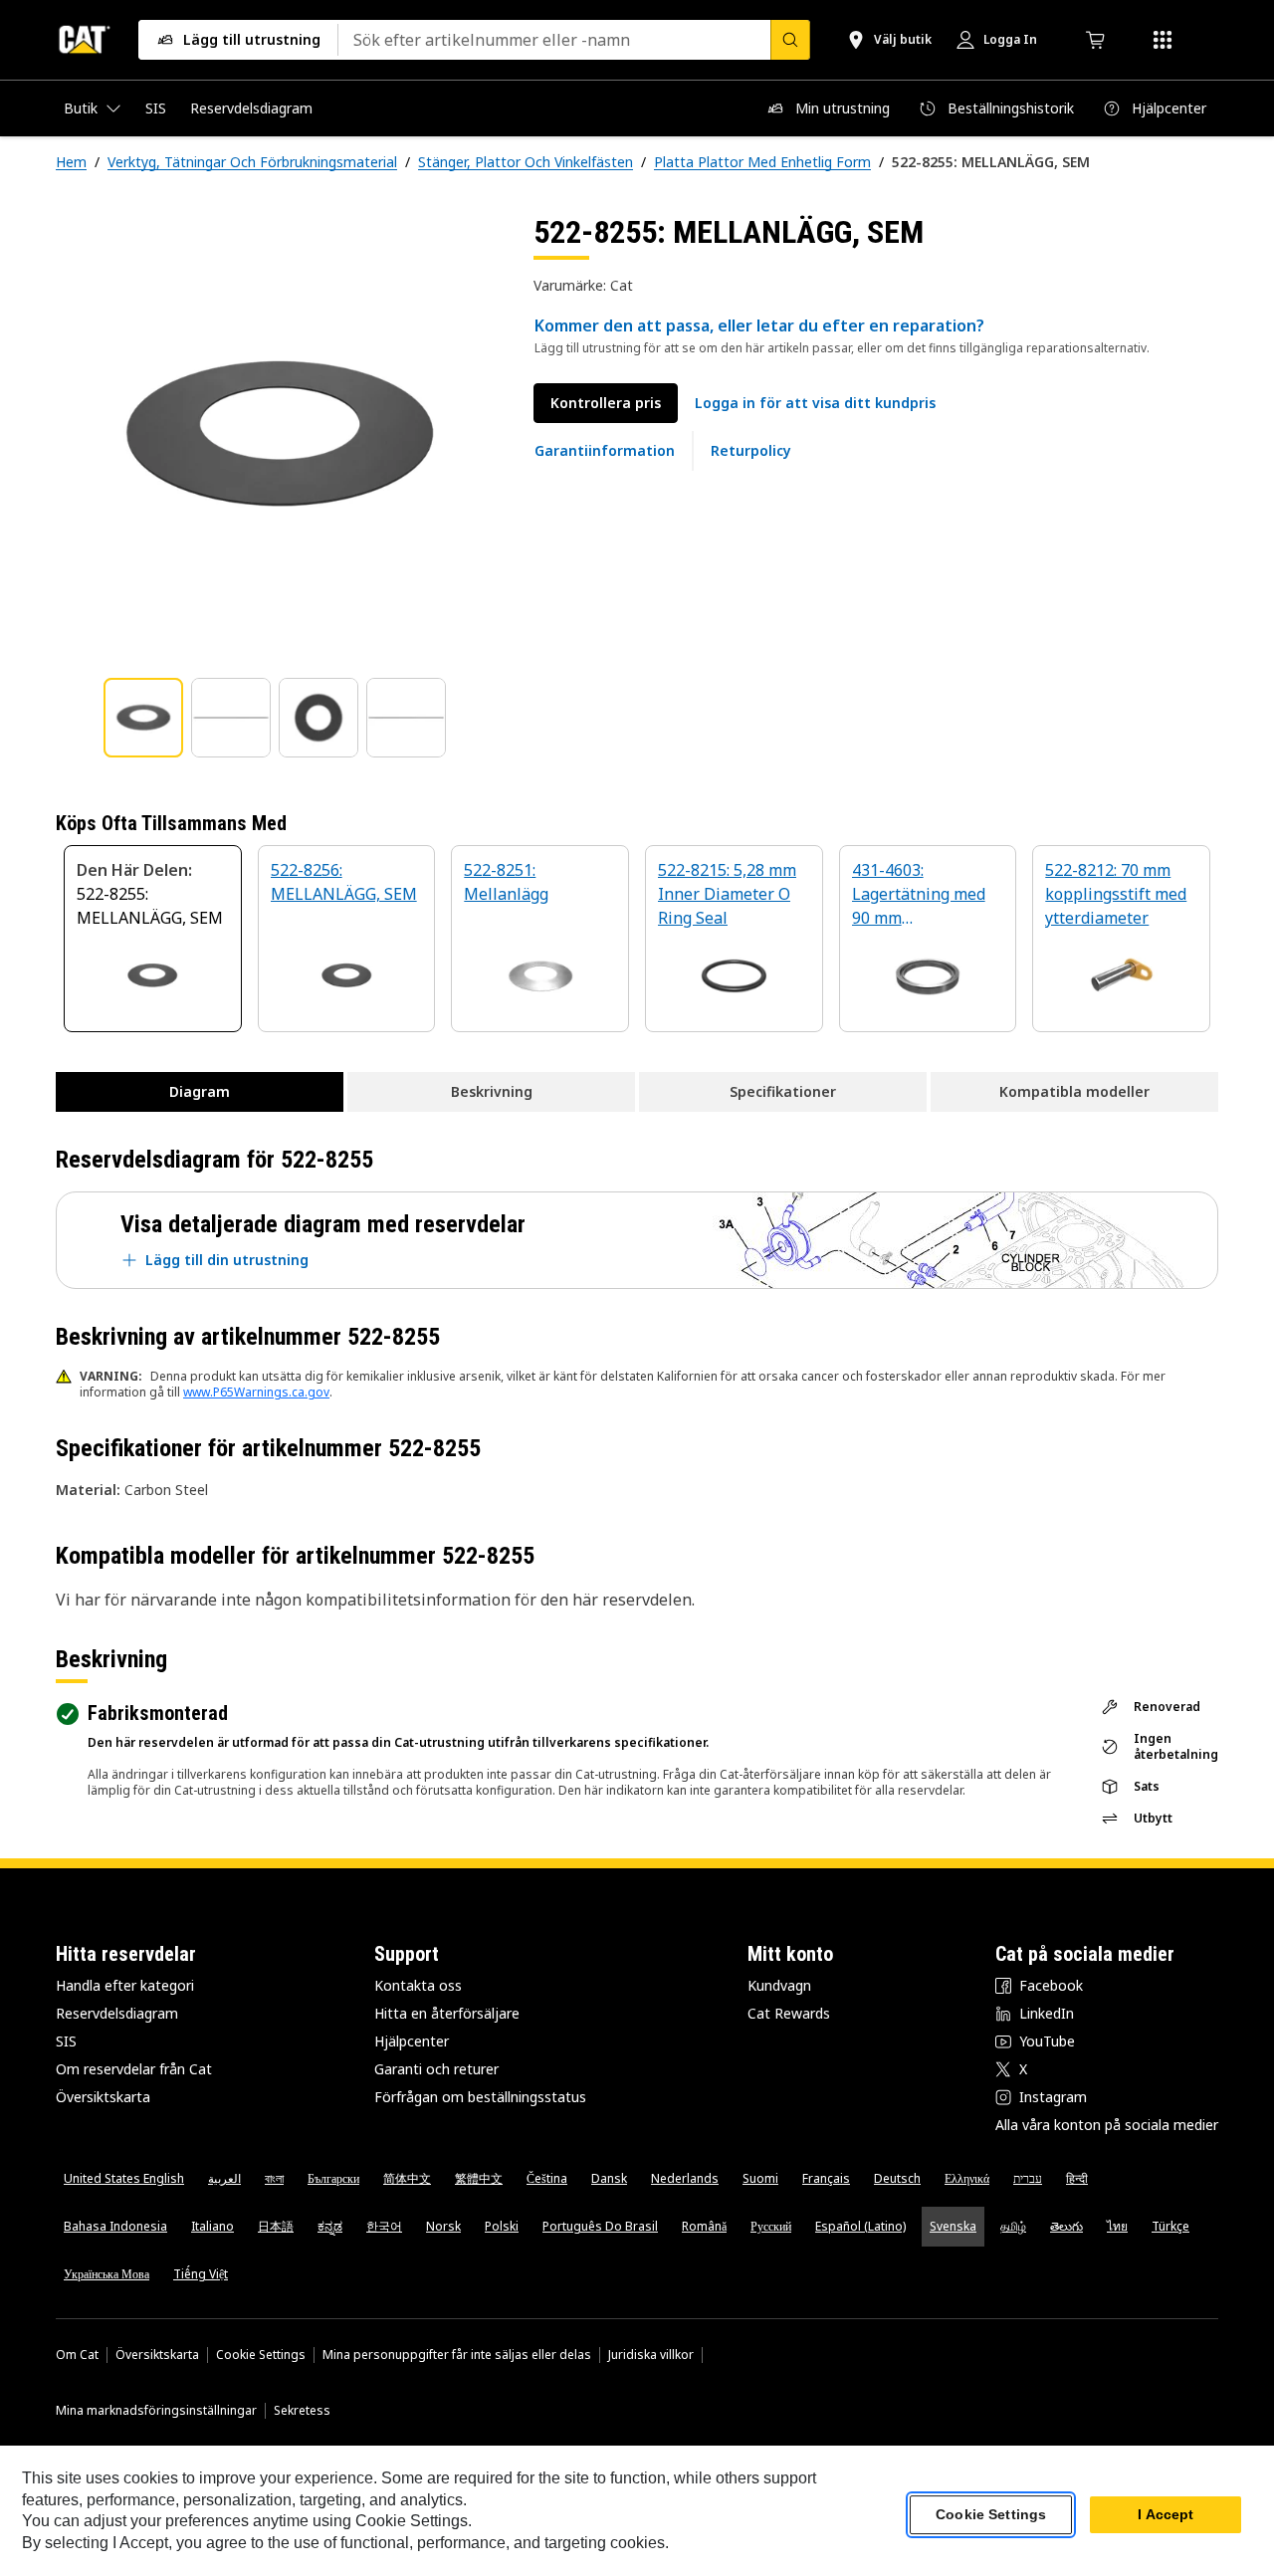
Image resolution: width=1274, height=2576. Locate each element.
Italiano (212, 2226)
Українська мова (106, 2274)
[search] (790, 40)
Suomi (760, 2178)
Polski (502, 2226)
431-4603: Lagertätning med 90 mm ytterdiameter (919, 895)
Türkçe (1170, 2226)
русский (771, 2226)
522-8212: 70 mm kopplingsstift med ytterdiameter (1116, 894)
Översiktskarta (103, 2097)
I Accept (1166, 2515)
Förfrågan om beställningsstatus (480, 2097)
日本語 (276, 2226)
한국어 (384, 2226)
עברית (1028, 2178)
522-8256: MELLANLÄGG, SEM (344, 882)
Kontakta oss (418, 1985)
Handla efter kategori (125, 1985)
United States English (124, 2178)
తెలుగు (1066, 2226)
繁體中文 (479, 2178)
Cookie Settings (261, 2355)
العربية (224, 2178)
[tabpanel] (279, 435)
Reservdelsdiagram (117, 2013)
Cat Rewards (789, 2013)
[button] (815, 403)
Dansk (609, 2178)
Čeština (547, 2178)
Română (704, 2226)
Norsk (443, 2226)
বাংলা (274, 2178)
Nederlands (685, 2178)
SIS (66, 2041)
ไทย (1117, 2226)
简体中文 (407, 2178)
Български (333, 2178)
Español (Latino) (860, 2226)
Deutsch (897, 2178)
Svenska (953, 2226)
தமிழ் (1013, 2226)
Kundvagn (779, 1985)
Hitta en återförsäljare (447, 2013)
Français (826, 2178)
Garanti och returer (436, 2069)
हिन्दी (1077, 2178)
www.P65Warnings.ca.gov (256, 1392)
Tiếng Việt (201, 2274)
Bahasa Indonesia (115, 2226)
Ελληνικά (967, 2178)
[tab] (143, 718)
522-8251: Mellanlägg (506, 882)
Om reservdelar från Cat (134, 2069)
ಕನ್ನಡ (330, 2226)
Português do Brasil (600, 2226)
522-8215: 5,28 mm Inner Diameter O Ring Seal (727, 894)
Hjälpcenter (412, 2041)
